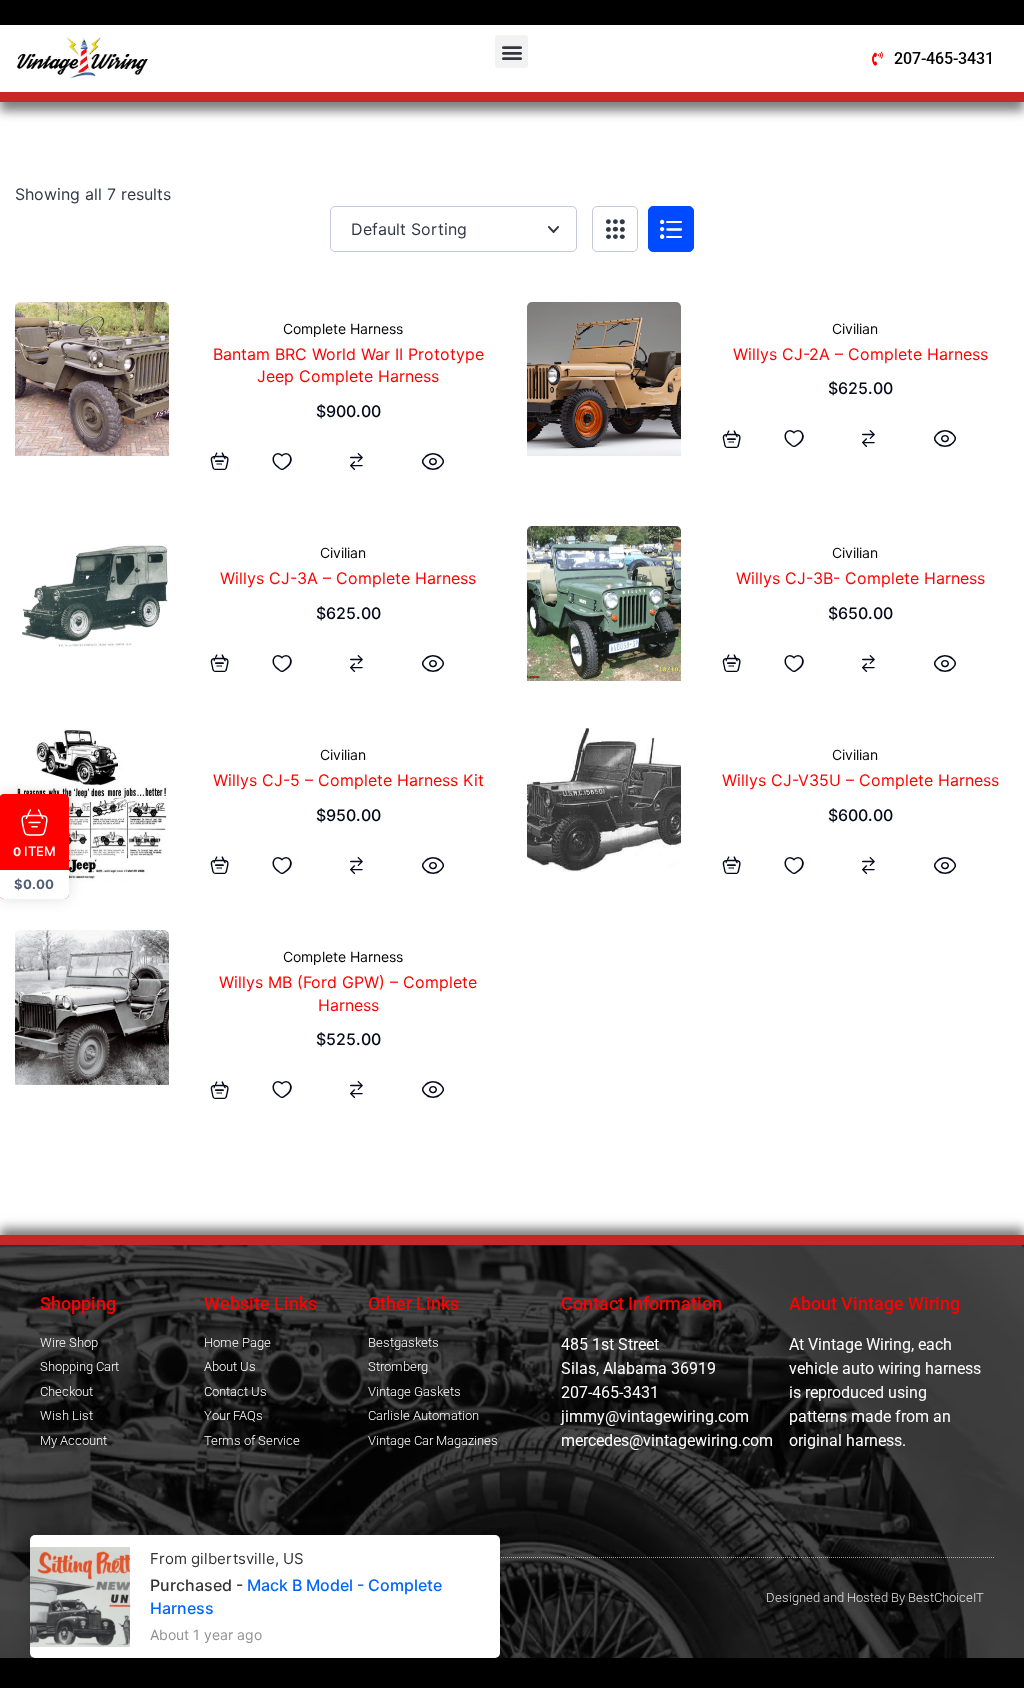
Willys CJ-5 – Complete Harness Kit (348, 780)
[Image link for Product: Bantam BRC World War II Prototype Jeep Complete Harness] (92, 379)
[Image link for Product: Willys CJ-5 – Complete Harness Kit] (92, 805)
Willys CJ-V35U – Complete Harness (860, 780)
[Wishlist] (282, 461)
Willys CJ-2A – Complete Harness (860, 354)
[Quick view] (433, 461)
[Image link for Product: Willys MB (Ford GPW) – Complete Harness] (92, 1007)
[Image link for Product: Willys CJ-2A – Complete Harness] (604, 379)
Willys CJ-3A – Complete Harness (348, 578)
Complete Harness (343, 329)
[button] (511, 51)
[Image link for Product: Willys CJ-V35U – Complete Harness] (604, 799)
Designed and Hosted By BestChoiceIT (875, 1597)
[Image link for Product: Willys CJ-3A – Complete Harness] (92, 603)
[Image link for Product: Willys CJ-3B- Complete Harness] (604, 603)
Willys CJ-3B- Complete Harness (860, 578)
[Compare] (357, 461)
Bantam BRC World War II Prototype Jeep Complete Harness (348, 365)
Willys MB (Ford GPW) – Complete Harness (348, 993)
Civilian (855, 329)
